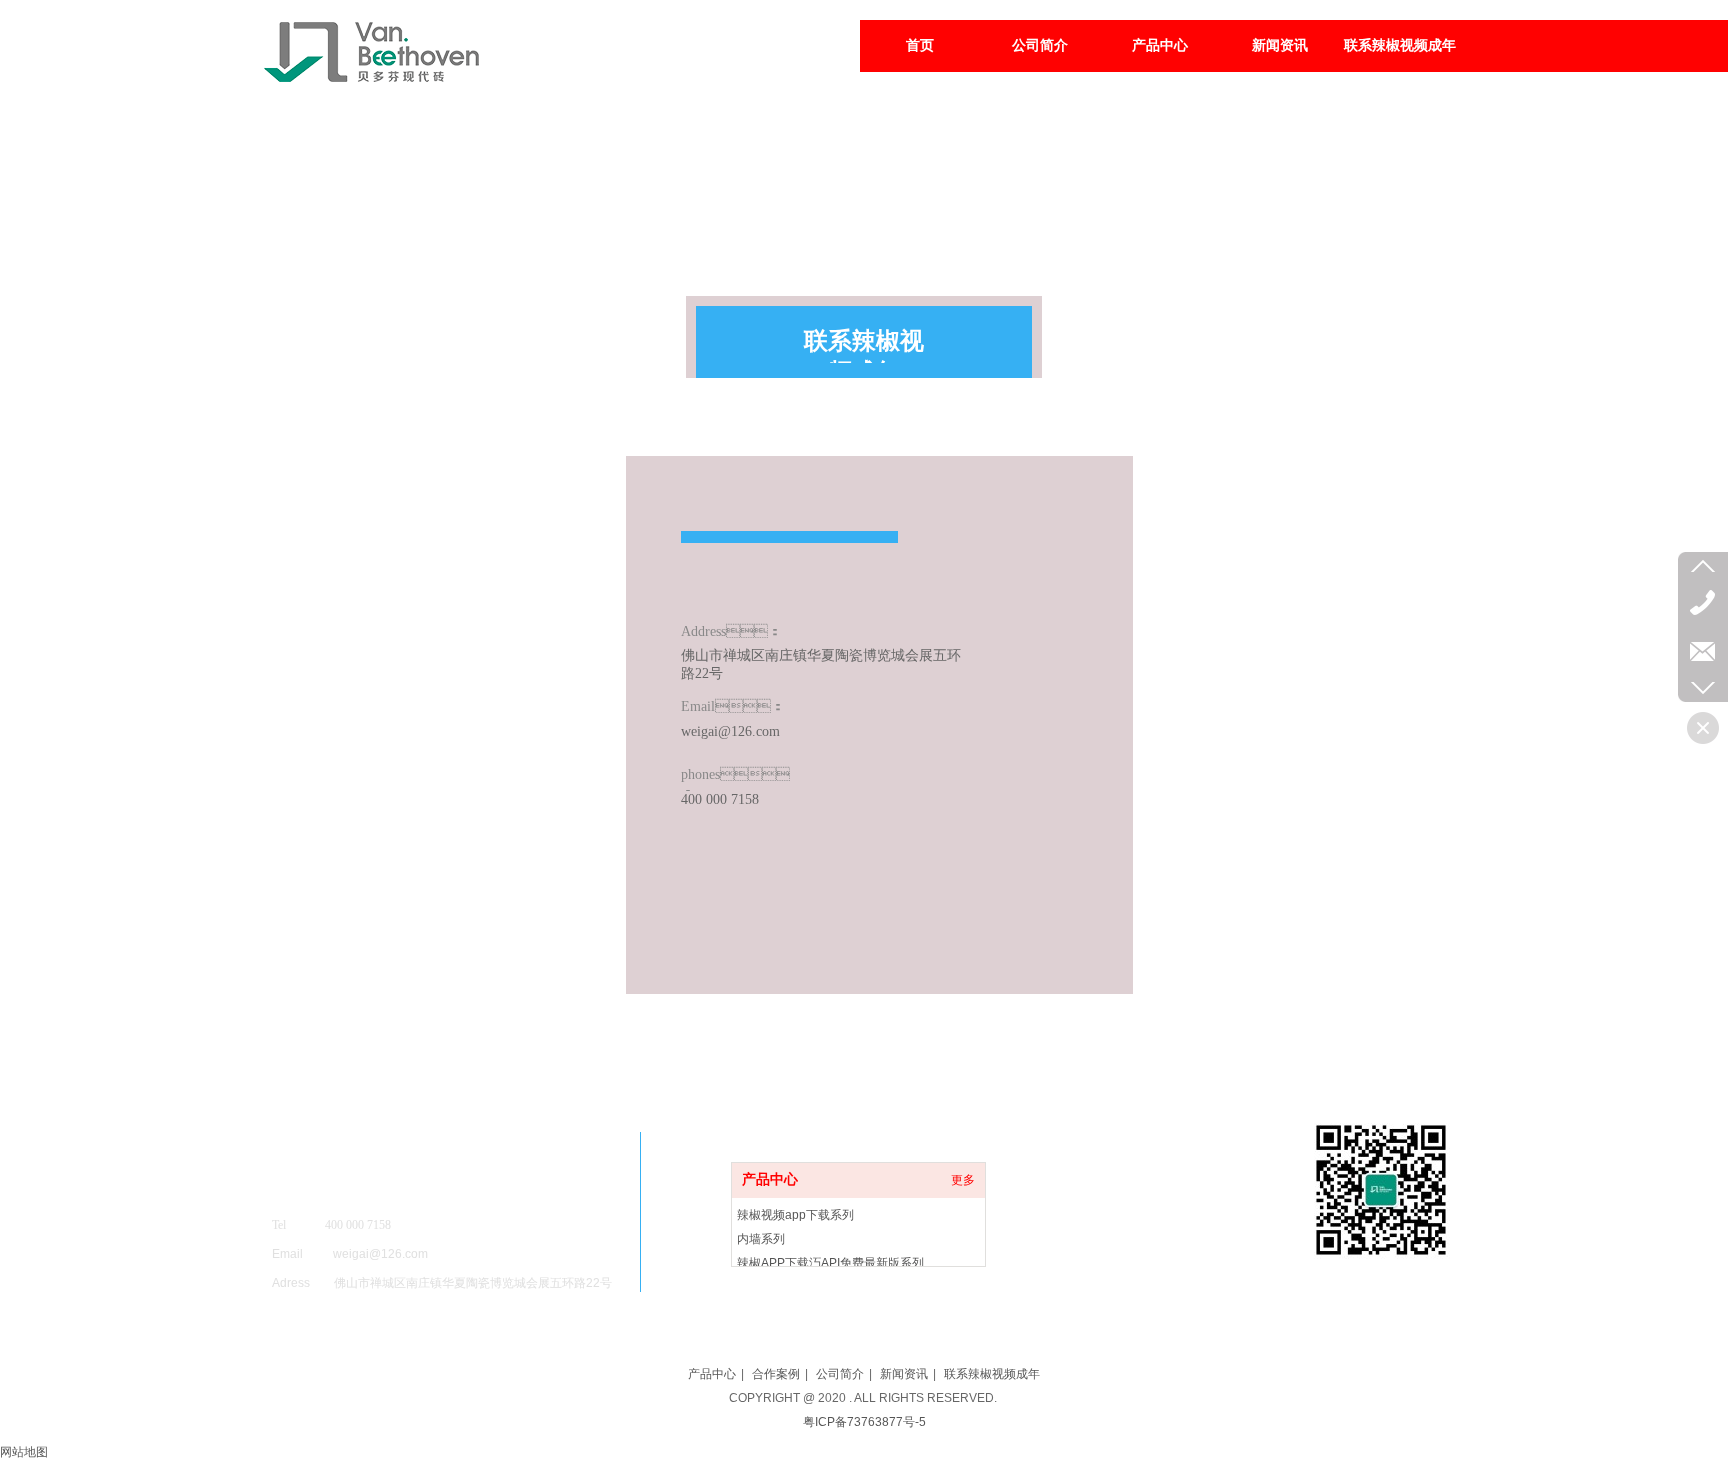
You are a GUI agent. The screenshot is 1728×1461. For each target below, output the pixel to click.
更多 (963, 1180)
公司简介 (840, 1374)
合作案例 (776, 1374)
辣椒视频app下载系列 (795, 1215)
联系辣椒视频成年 (992, 1374)
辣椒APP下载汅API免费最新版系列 (830, 1263)
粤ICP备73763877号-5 (864, 1422)
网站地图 (24, 1452)
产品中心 (770, 1179)
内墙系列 (761, 1239)
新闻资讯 (904, 1374)
